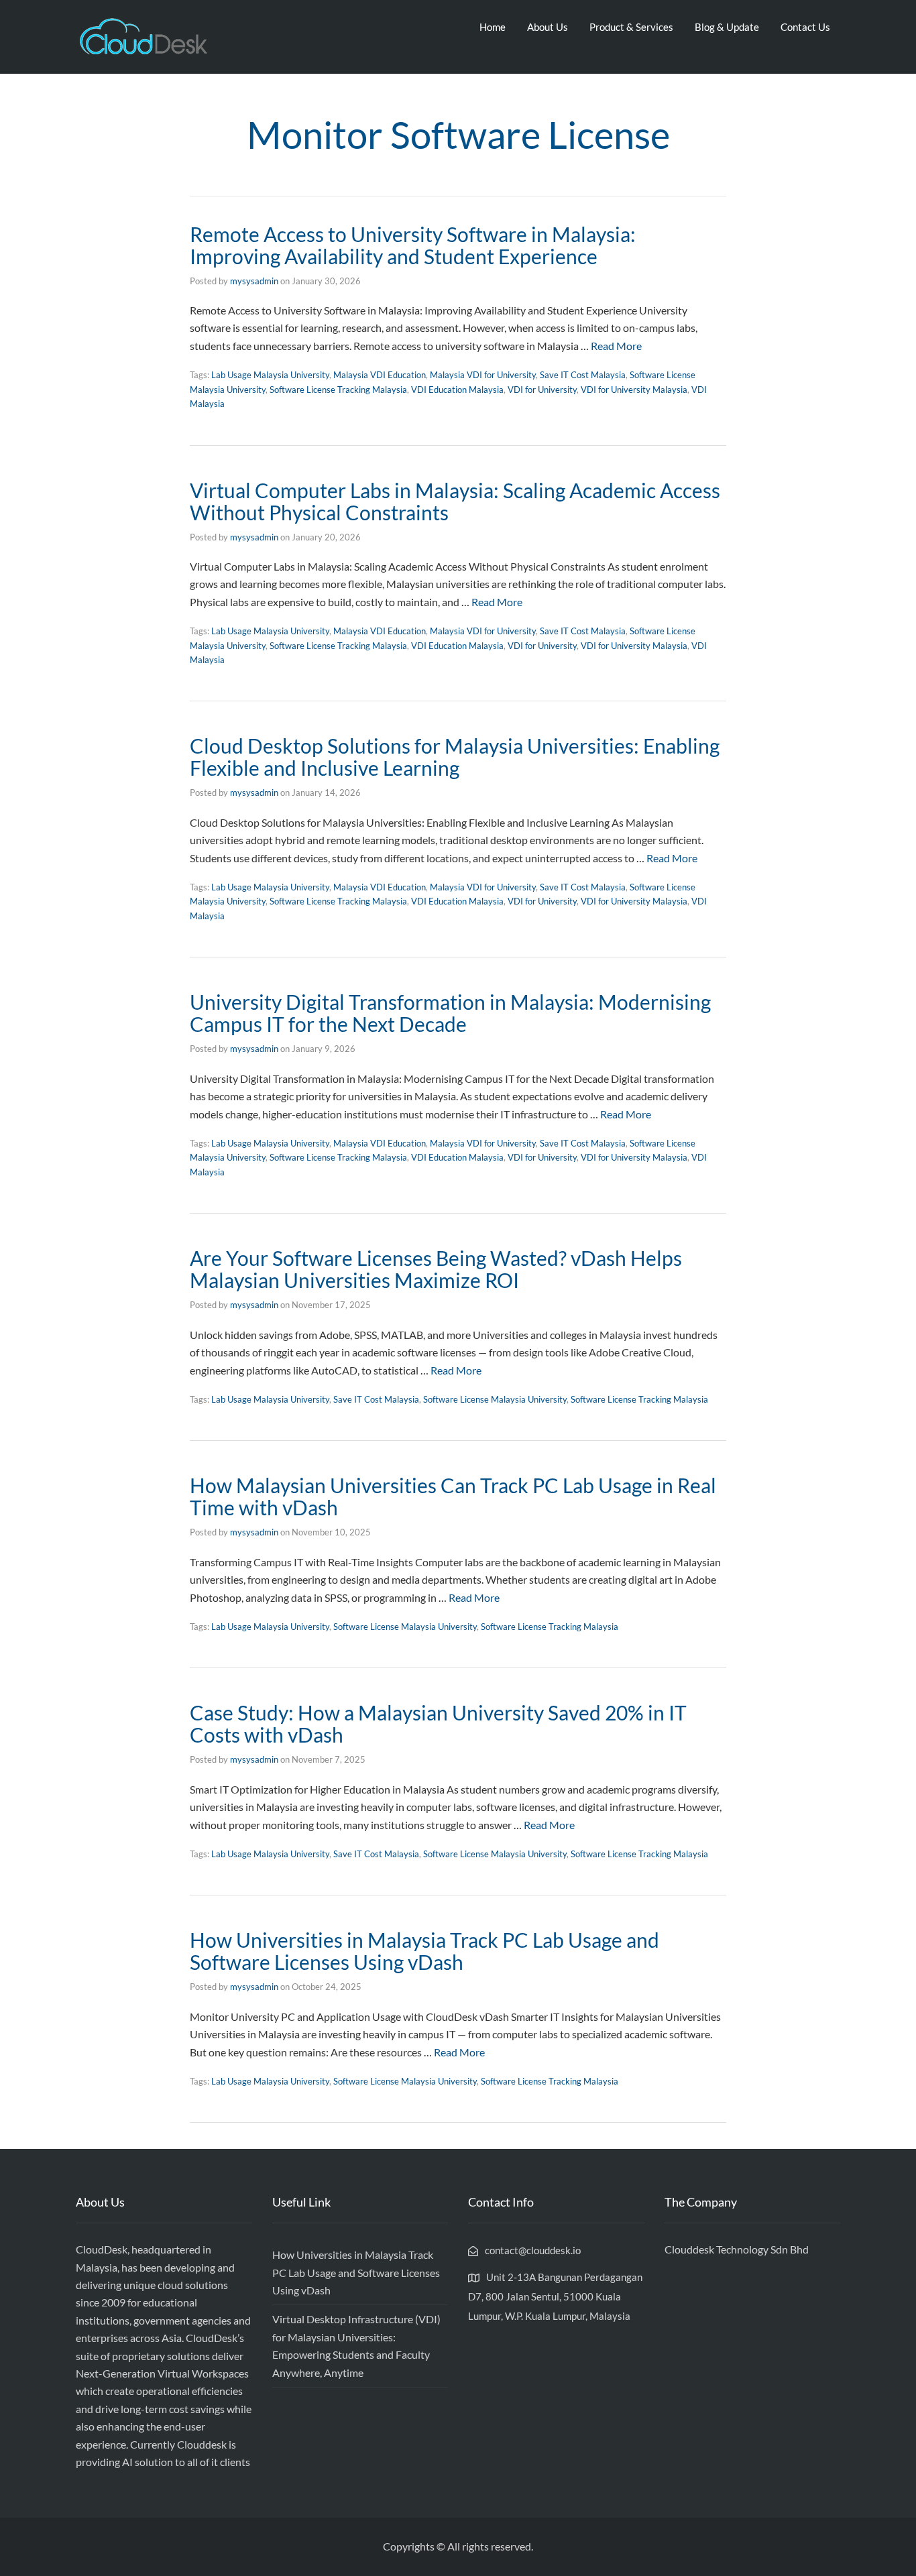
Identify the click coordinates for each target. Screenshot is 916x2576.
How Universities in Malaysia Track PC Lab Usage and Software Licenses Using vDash (424, 1951)
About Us (548, 27)
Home (493, 27)
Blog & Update (727, 27)
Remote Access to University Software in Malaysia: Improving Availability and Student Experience (413, 245)
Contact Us (805, 27)
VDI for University (542, 390)
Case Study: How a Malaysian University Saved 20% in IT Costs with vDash (438, 1723)
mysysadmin (254, 281)
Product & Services (631, 27)
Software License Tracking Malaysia (338, 390)
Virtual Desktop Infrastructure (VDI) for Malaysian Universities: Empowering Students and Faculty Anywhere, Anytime (356, 2345)
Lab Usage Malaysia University (270, 375)
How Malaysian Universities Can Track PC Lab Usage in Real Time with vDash (453, 1496)
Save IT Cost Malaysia (583, 375)
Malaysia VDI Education (380, 375)
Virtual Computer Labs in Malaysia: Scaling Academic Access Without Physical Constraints (455, 501)
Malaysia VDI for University (483, 375)
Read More (616, 346)
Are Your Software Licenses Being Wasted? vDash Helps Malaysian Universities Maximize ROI (436, 1269)
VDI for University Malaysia (634, 390)
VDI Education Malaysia (457, 390)
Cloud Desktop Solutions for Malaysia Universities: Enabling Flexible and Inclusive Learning (455, 757)
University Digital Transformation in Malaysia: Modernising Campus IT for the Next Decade (450, 1013)
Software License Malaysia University (495, 1399)
